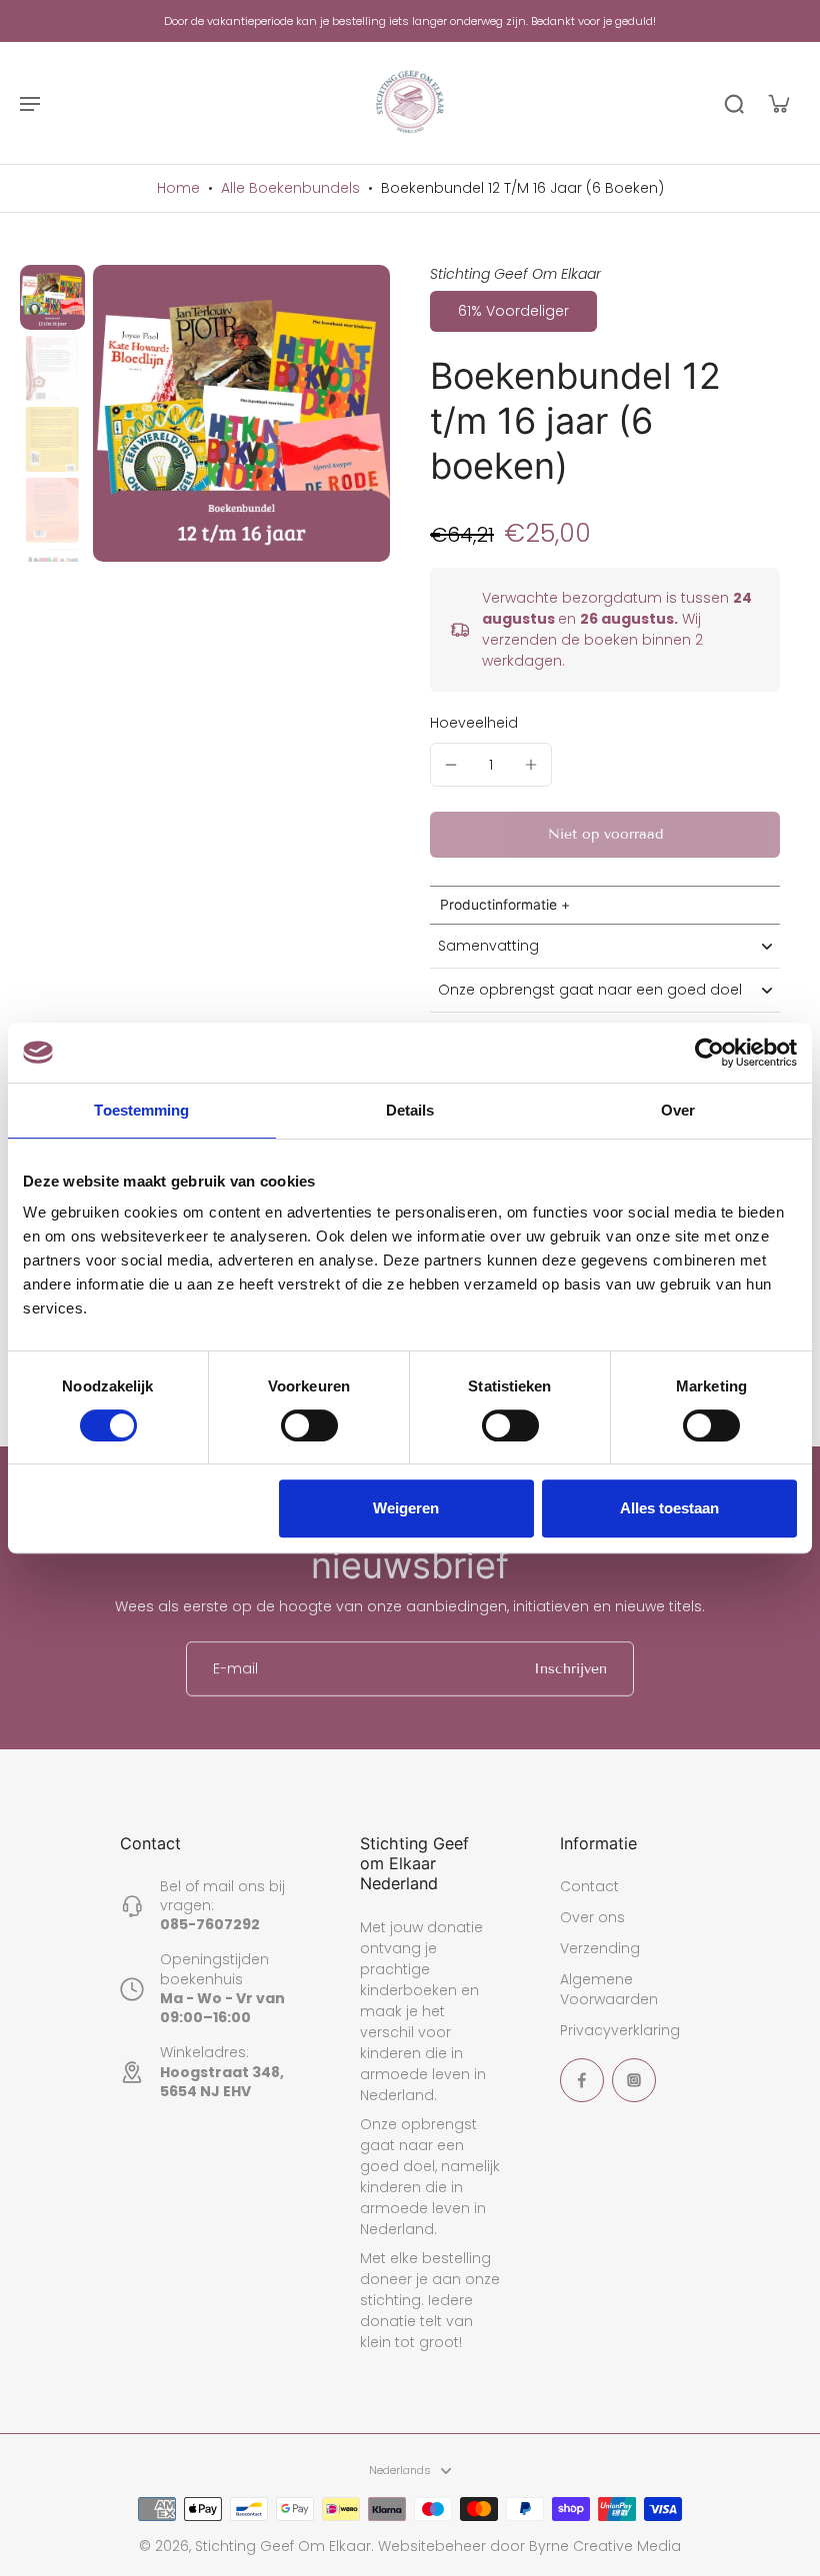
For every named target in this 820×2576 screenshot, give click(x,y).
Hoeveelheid (474, 723)
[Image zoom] (241, 413)
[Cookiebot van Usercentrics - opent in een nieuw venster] (709, 1053)
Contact (589, 1887)
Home (178, 188)
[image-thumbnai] (52, 297)
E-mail (235, 1669)
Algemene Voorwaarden (609, 1989)
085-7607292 (210, 1924)
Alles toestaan (669, 1508)
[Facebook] (582, 2080)
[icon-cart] (778, 103)
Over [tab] (678, 1110)
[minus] (451, 765)
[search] (734, 103)
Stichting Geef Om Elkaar (283, 2546)
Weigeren (406, 1508)
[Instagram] (634, 2080)
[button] (605, 835)
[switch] (309, 1425)
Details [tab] (410, 1110)
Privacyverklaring (620, 2031)
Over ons (592, 1918)
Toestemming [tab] (141, 1110)
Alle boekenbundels (290, 188)
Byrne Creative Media (605, 2546)
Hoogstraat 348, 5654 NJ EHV (222, 2082)
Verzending (600, 1949)
